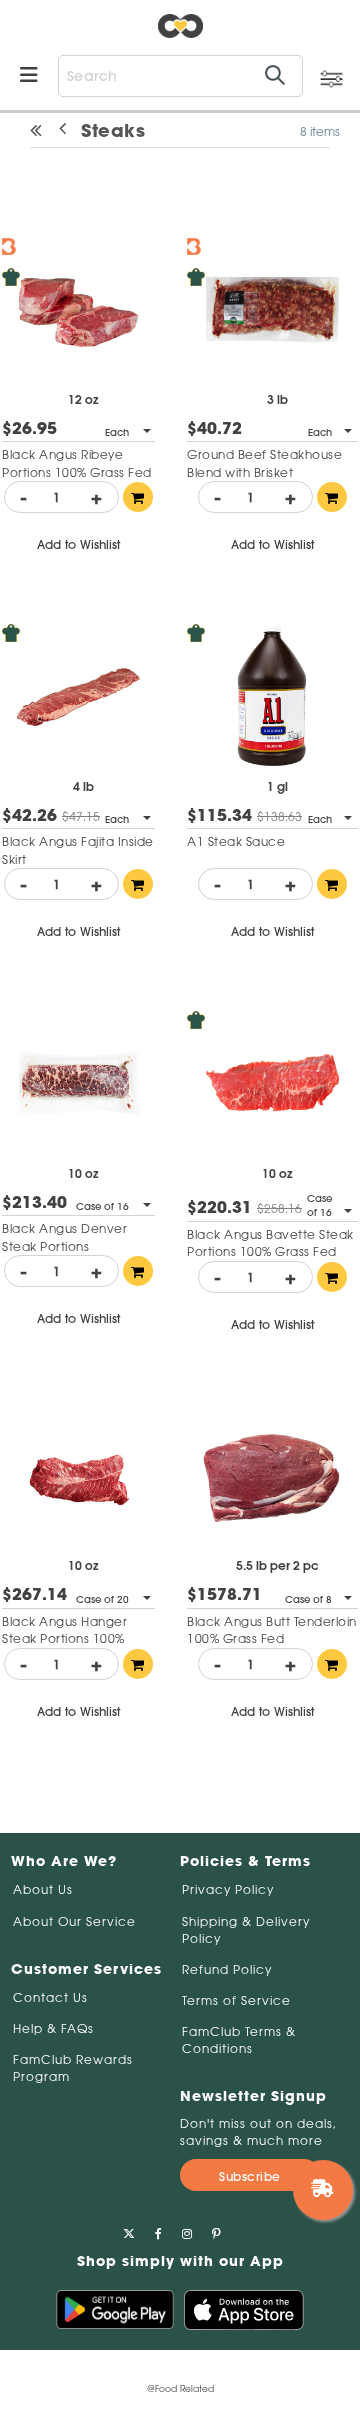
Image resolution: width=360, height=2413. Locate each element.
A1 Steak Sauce (236, 841)
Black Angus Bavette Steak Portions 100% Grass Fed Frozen (270, 1251)
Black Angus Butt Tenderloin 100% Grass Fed (272, 1630)
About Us (43, 1889)
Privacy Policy (228, 1889)
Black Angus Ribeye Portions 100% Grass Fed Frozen (77, 471)
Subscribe (250, 2176)
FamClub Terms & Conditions (239, 2040)
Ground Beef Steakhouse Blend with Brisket (264, 463)
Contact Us (50, 1997)
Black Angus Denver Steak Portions (64, 1237)
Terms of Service (236, 2000)
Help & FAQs (53, 2028)
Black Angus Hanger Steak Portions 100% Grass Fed (64, 1638)
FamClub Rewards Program (73, 2068)
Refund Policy (227, 1969)
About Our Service (74, 1921)
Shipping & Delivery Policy (246, 1930)
